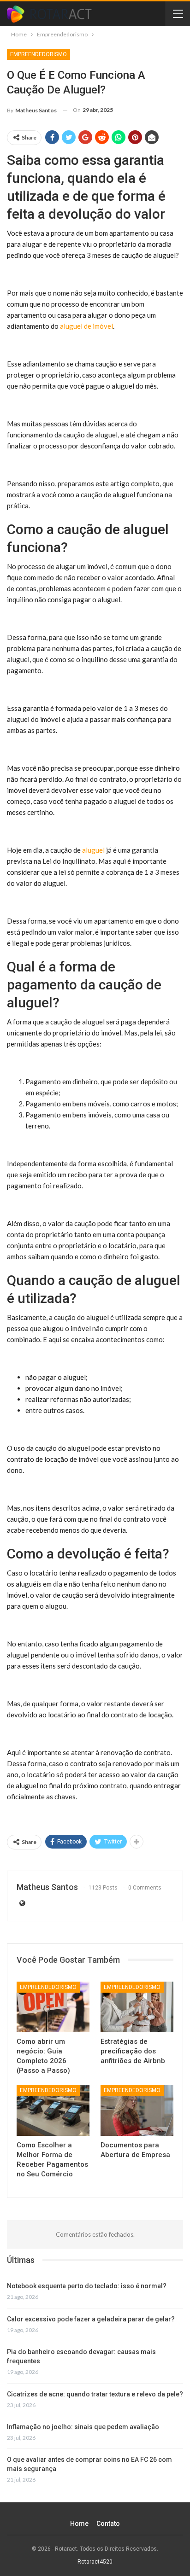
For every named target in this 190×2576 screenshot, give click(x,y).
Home (79, 2524)
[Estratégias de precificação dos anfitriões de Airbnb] (137, 2007)
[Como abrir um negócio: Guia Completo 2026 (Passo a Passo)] (53, 2007)
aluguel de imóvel (86, 326)
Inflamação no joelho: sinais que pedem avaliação (83, 2427)
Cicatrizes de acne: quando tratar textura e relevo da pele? (95, 2394)
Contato (108, 2524)
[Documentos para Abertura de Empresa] (137, 2110)
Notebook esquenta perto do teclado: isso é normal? (87, 2286)
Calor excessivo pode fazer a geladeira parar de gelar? (91, 2319)
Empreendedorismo (39, 54)
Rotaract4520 (95, 2562)
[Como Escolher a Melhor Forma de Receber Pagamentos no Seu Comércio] (53, 2110)
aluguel (93, 850)
